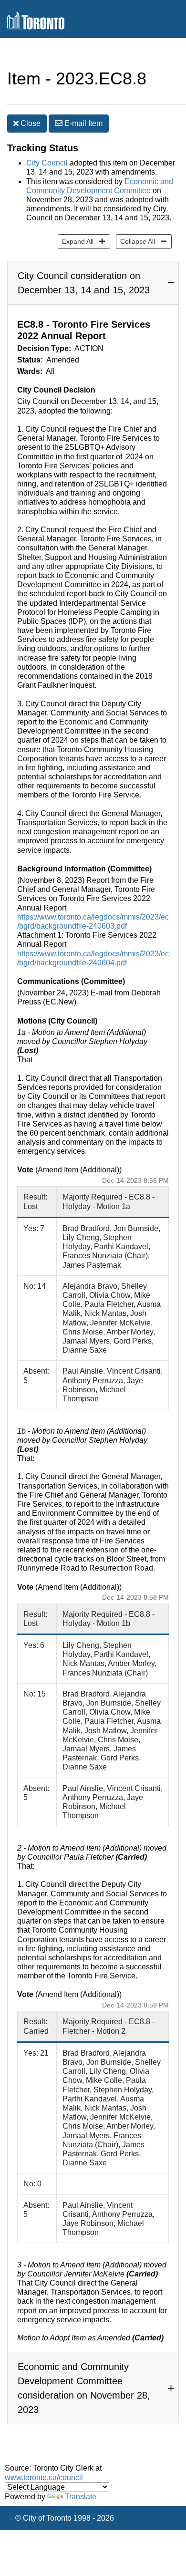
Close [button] (30, 123)
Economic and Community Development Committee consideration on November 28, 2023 (84, 2388)
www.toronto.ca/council (44, 2478)
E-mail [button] (83, 123)
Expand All (76, 241)
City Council (47, 163)
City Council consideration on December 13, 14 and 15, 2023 (84, 283)
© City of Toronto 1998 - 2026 (65, 2518)
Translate (81, 2497)
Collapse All (135, 241)
